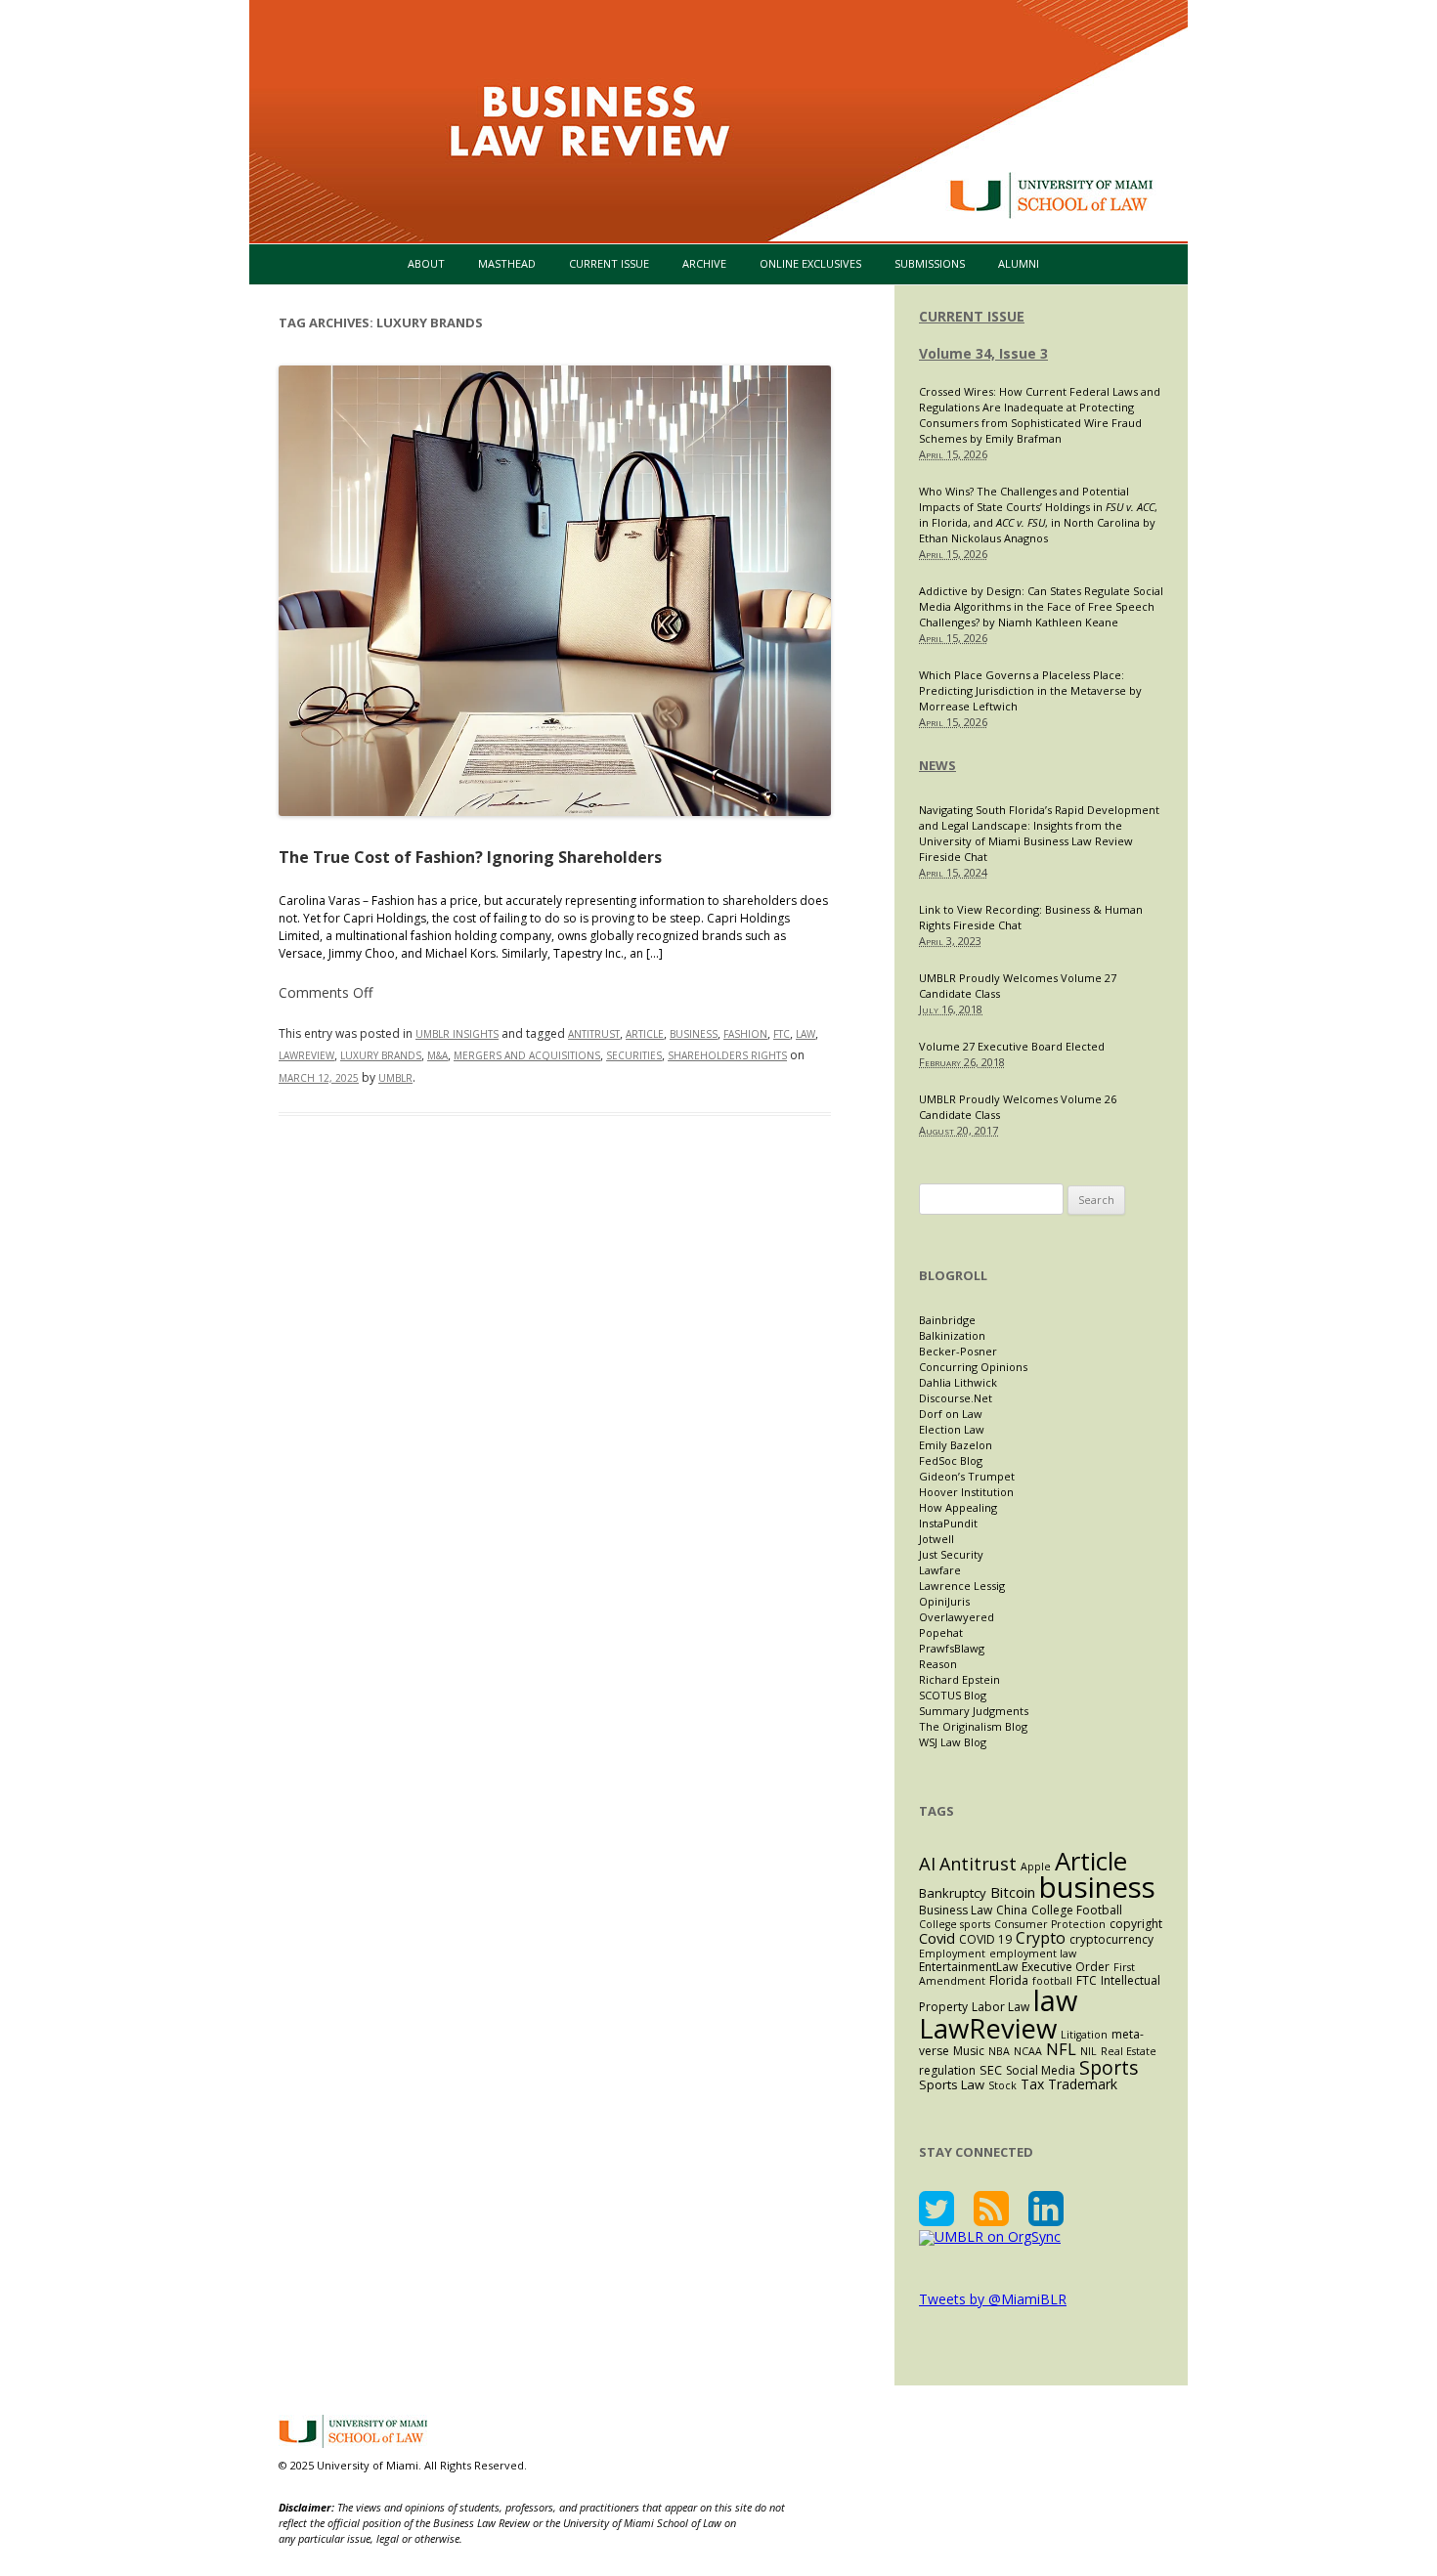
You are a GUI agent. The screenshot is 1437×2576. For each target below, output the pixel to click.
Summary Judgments (974, 1711)
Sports (1109, 2067)
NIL (1089, 2051)
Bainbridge (947, 1320)
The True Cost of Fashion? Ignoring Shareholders (470, 857)
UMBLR (395, 1078)
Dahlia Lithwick (958, 1382)
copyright (1136, 1924)
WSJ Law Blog (953, 1742)
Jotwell (936, 1539)
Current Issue (609, 263)
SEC (991, 2070)
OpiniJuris (944, 1601)
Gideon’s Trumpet (967, 1476)
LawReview (306, 1055)
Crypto (1041, 1938)
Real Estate (1129, 2051)
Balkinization (952, 1335)
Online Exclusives (810, 263)
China (1012, 1910)
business (694, 1034)
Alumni (1019, 263)
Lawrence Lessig (962, 1586)
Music (969, 2051)
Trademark (1083, 2084)
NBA (999, 2051)
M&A (437, 1055)
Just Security (951, 1554)
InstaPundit (948, 1523)
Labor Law (1001, 2007)
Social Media (1041, 2070)
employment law (1033, 1953)
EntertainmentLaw (968, 1967)
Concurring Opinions (973, 1367)
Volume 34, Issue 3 (983, 353)
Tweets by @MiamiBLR (993, 2299)
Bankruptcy (953, 1893)
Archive (704, 263)
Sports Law (952, 2084)
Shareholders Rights (727, 1055)
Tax (1032, 2084)
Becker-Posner (958, 1351)
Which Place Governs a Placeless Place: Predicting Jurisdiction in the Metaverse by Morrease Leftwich (1030, 690)
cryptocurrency (1111, 1939)
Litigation (1084, 2035)
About (426, 263)
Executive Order (1066, 1967)
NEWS (937, 765)
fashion (745, 1034)
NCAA (1028, 2051)
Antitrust (594, 1034)
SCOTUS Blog (953, 1695)
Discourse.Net (956, 1398)
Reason (938, 1664)
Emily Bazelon (956, 1445)
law (806, 1034)
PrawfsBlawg (952, 1648)
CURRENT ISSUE (972, 316)
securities (634, 1055)
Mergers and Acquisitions (527, 1055)
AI (927, 1863)
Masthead (507, 263)
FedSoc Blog (951, 1460)
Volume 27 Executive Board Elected (1012, 1046)
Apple (1036, 1867)
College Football (1077, 1910)
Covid (937, 1938)
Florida (1009, 1980)
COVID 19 (985, 1939)
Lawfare (940, 1570)
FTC (782, 1034)
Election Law (952, 1429)
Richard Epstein (959, 1679)
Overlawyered (957, 1617)
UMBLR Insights (457, 1034)
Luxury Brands (381, 1055)
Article (645, 1034)
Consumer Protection (1050, 1924)
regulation (947, 2070)
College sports (955, 1924)
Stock (1002, 2085)
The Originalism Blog (973, 1726)
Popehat (941, 1632)
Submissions (930, 263)
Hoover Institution (966, 1492)
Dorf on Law (951, 1414)
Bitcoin (1013, 1892)
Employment (952, 1953)
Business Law (956, 1910)
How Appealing (958, 1507)
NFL (1061, 2049)
